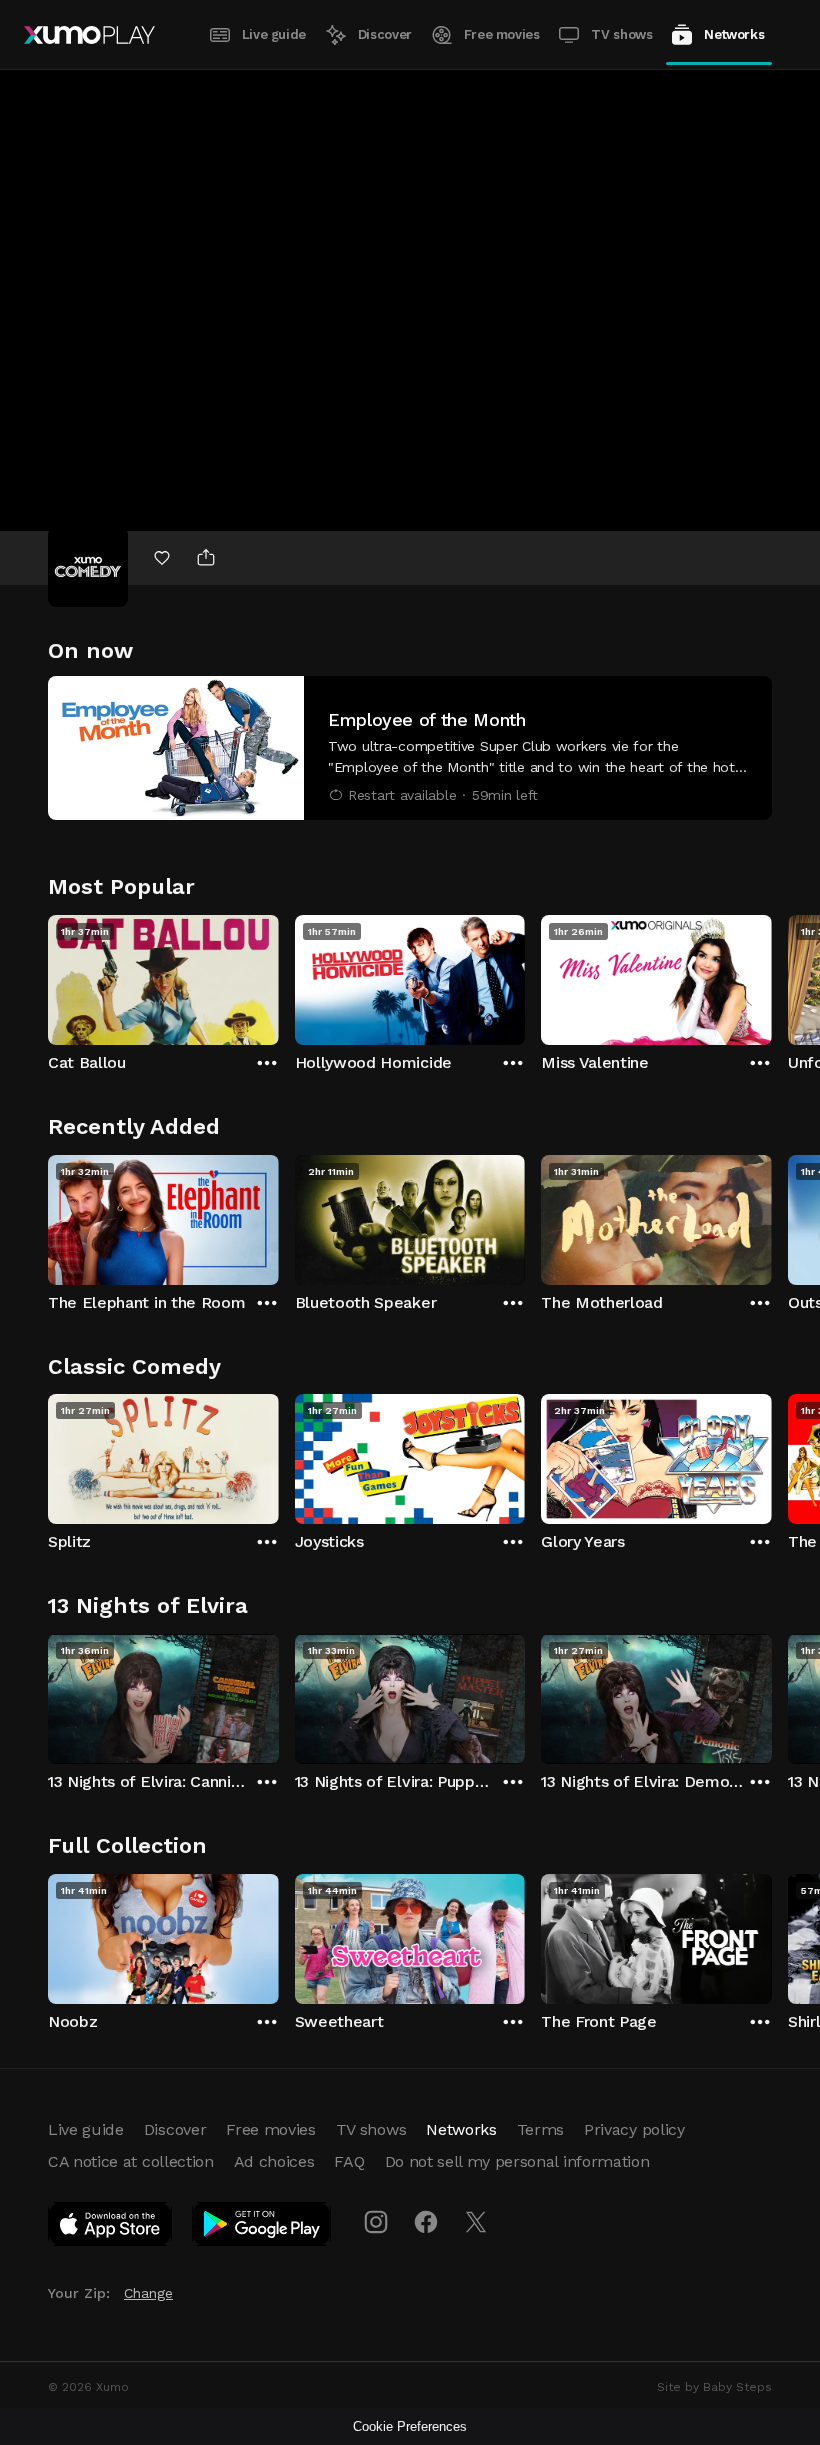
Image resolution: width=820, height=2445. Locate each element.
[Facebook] (426, 2222)
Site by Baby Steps (714, 2387)
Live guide (274, 34)
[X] (476, 2222)
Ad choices (274, 2161)
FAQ (349, 2161)
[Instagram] (376, 2222)
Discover (385, 34)
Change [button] (148, 2293)
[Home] (89, 35)
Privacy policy (634, 2129)
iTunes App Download (111, 2228)
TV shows (621, 34)
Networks (734, 34)
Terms (540, 2129)
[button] (410, 748)
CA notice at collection (131, 2161)
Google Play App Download (262, 2228)
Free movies (502, 34)
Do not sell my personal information (517, 2161)
